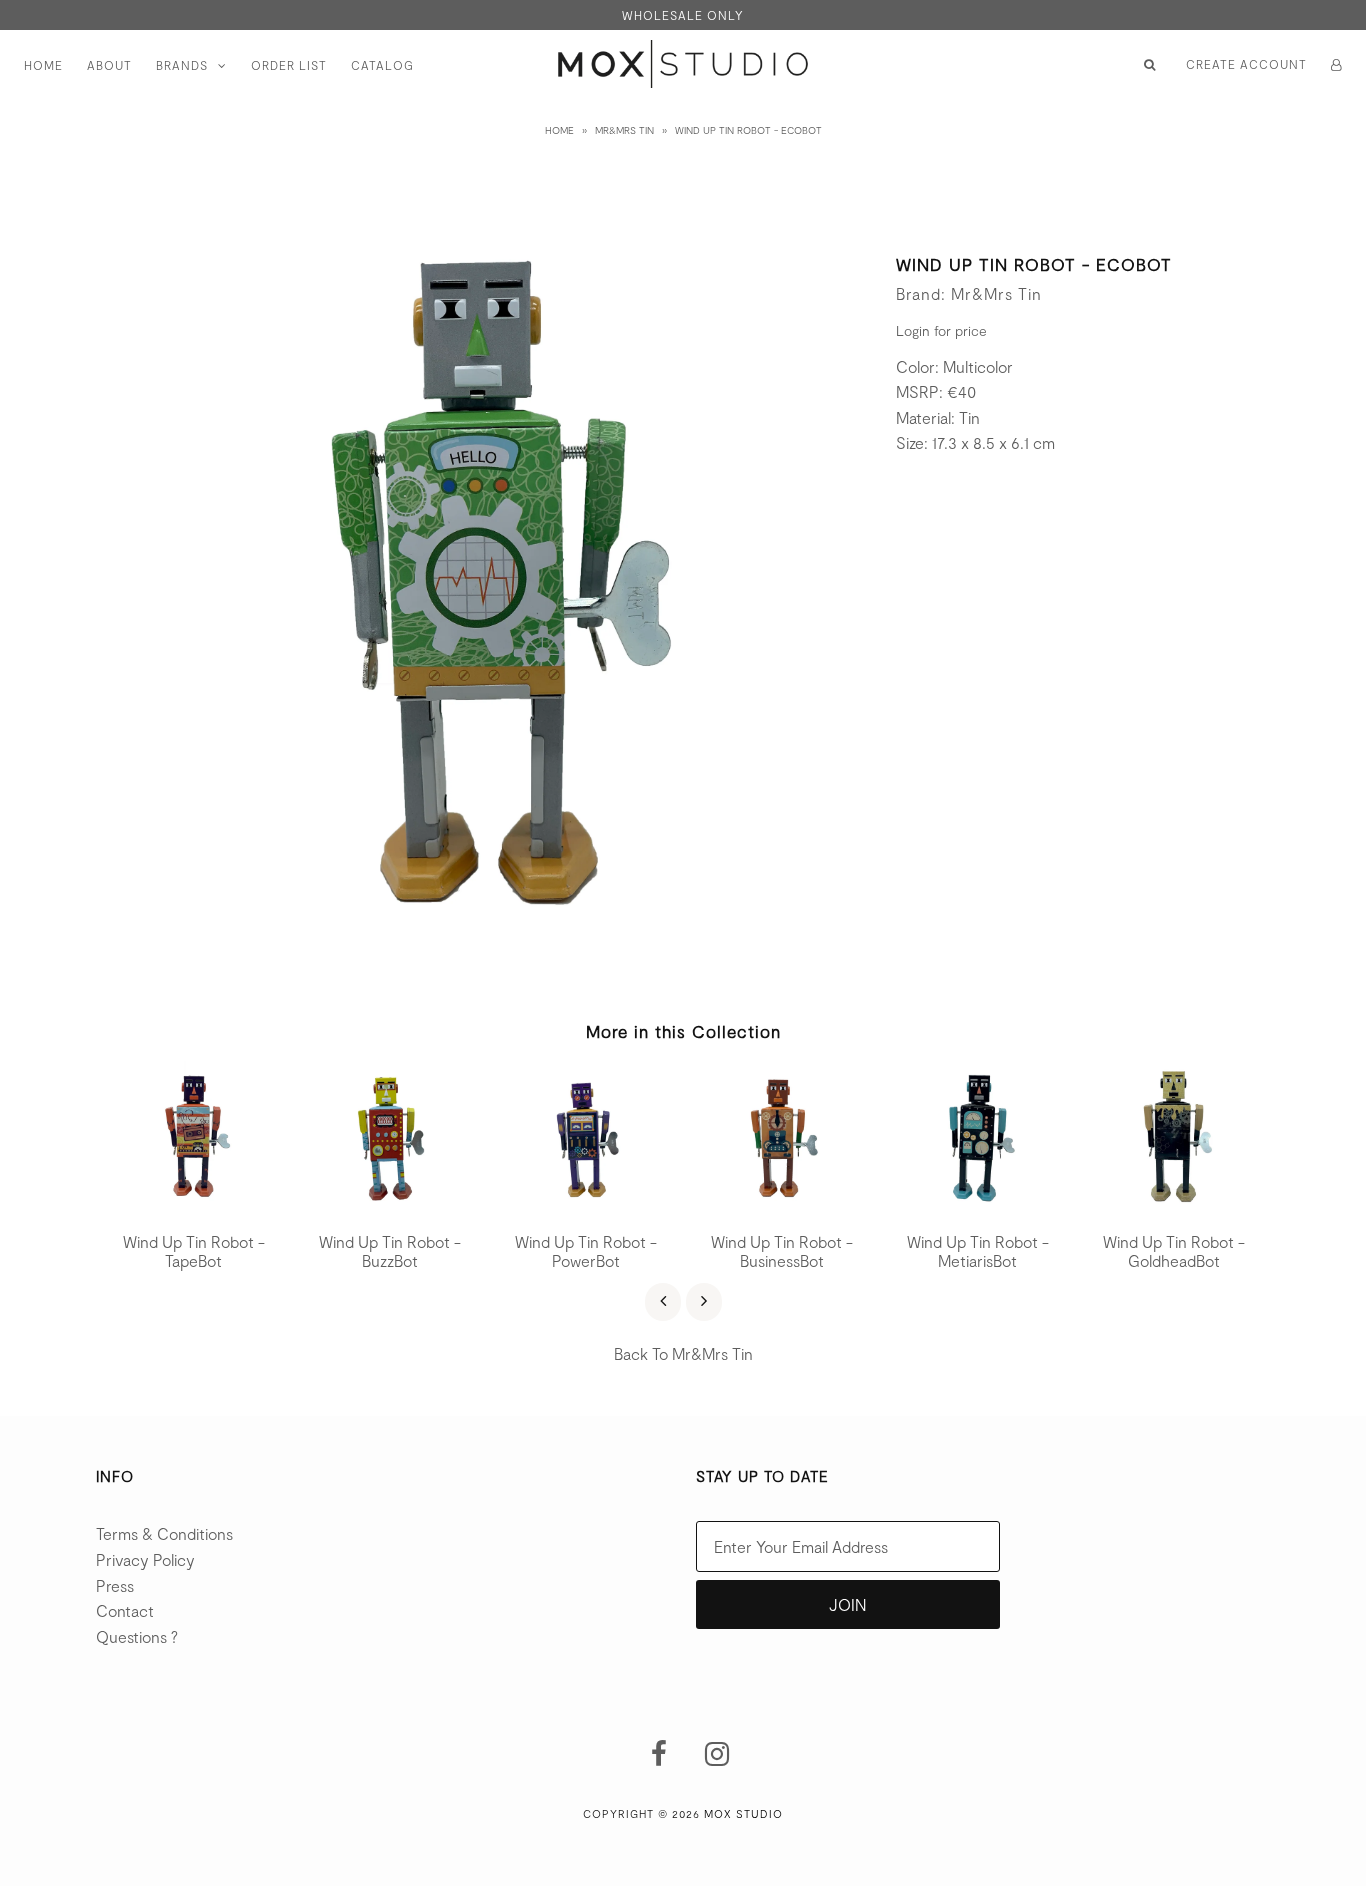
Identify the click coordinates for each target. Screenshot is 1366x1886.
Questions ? (137, 1636)
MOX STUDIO (743, 1813)
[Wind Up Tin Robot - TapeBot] (194, 1204)
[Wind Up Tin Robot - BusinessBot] (782, 1204)
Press (115, 1585)
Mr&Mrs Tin (624, 130)
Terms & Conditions (164, 1533)
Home (43, 65)
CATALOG (382, 65)
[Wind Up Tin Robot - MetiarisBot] (978, 1204)
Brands (182, 65)
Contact (125, 1610)
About (109, 65)
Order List (289, 65)
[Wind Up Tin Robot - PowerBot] (586, 1204)
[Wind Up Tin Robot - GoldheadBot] (1174, 1204)
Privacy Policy (145, 1559)
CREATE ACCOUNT (1246, 64)
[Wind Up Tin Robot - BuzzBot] (390, 1204)
